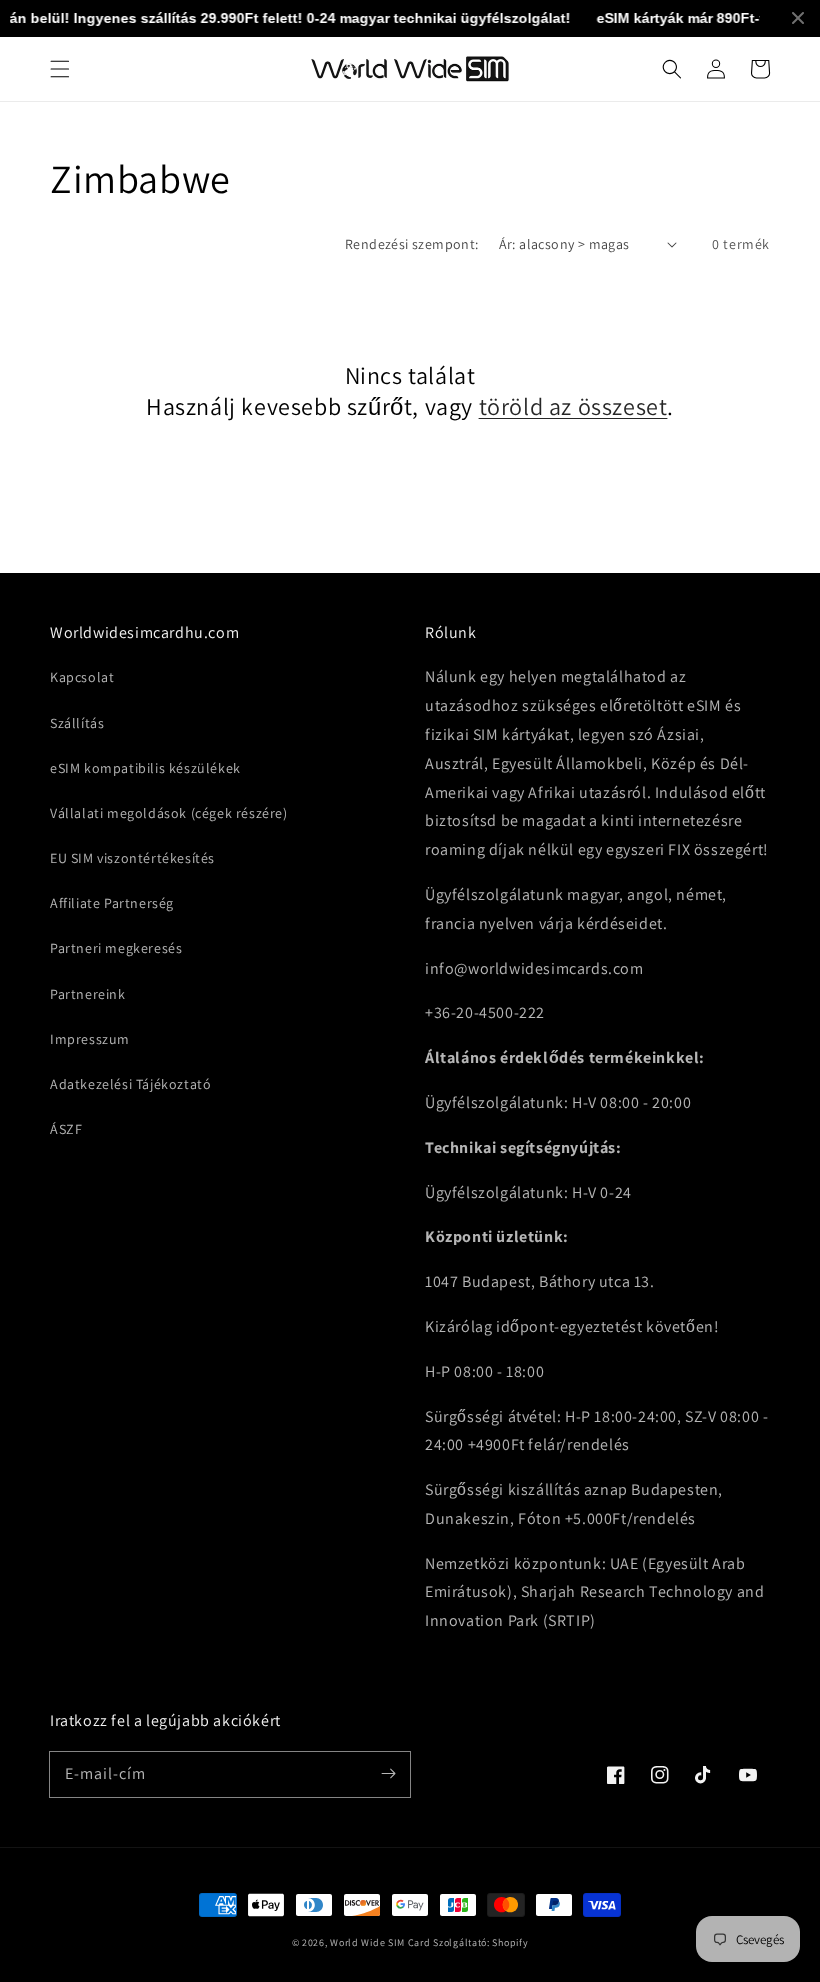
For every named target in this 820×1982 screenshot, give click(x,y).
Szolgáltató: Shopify (480, 1942)
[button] (60, 69)
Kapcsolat (82, 677)
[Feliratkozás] (388, 1774)
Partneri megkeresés (116, 948)
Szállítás (77, 723)
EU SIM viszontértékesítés (132, 858)
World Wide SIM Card (380, 1942)
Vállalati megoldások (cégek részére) (169, 813)
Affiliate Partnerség (112, 903)
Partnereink (88, 994)
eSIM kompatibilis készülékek (145, 768)
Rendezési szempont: (412, 244)
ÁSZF (66, 1129)
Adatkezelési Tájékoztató (130, 1084)
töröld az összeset (573, 406)
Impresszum (90, 1039)
